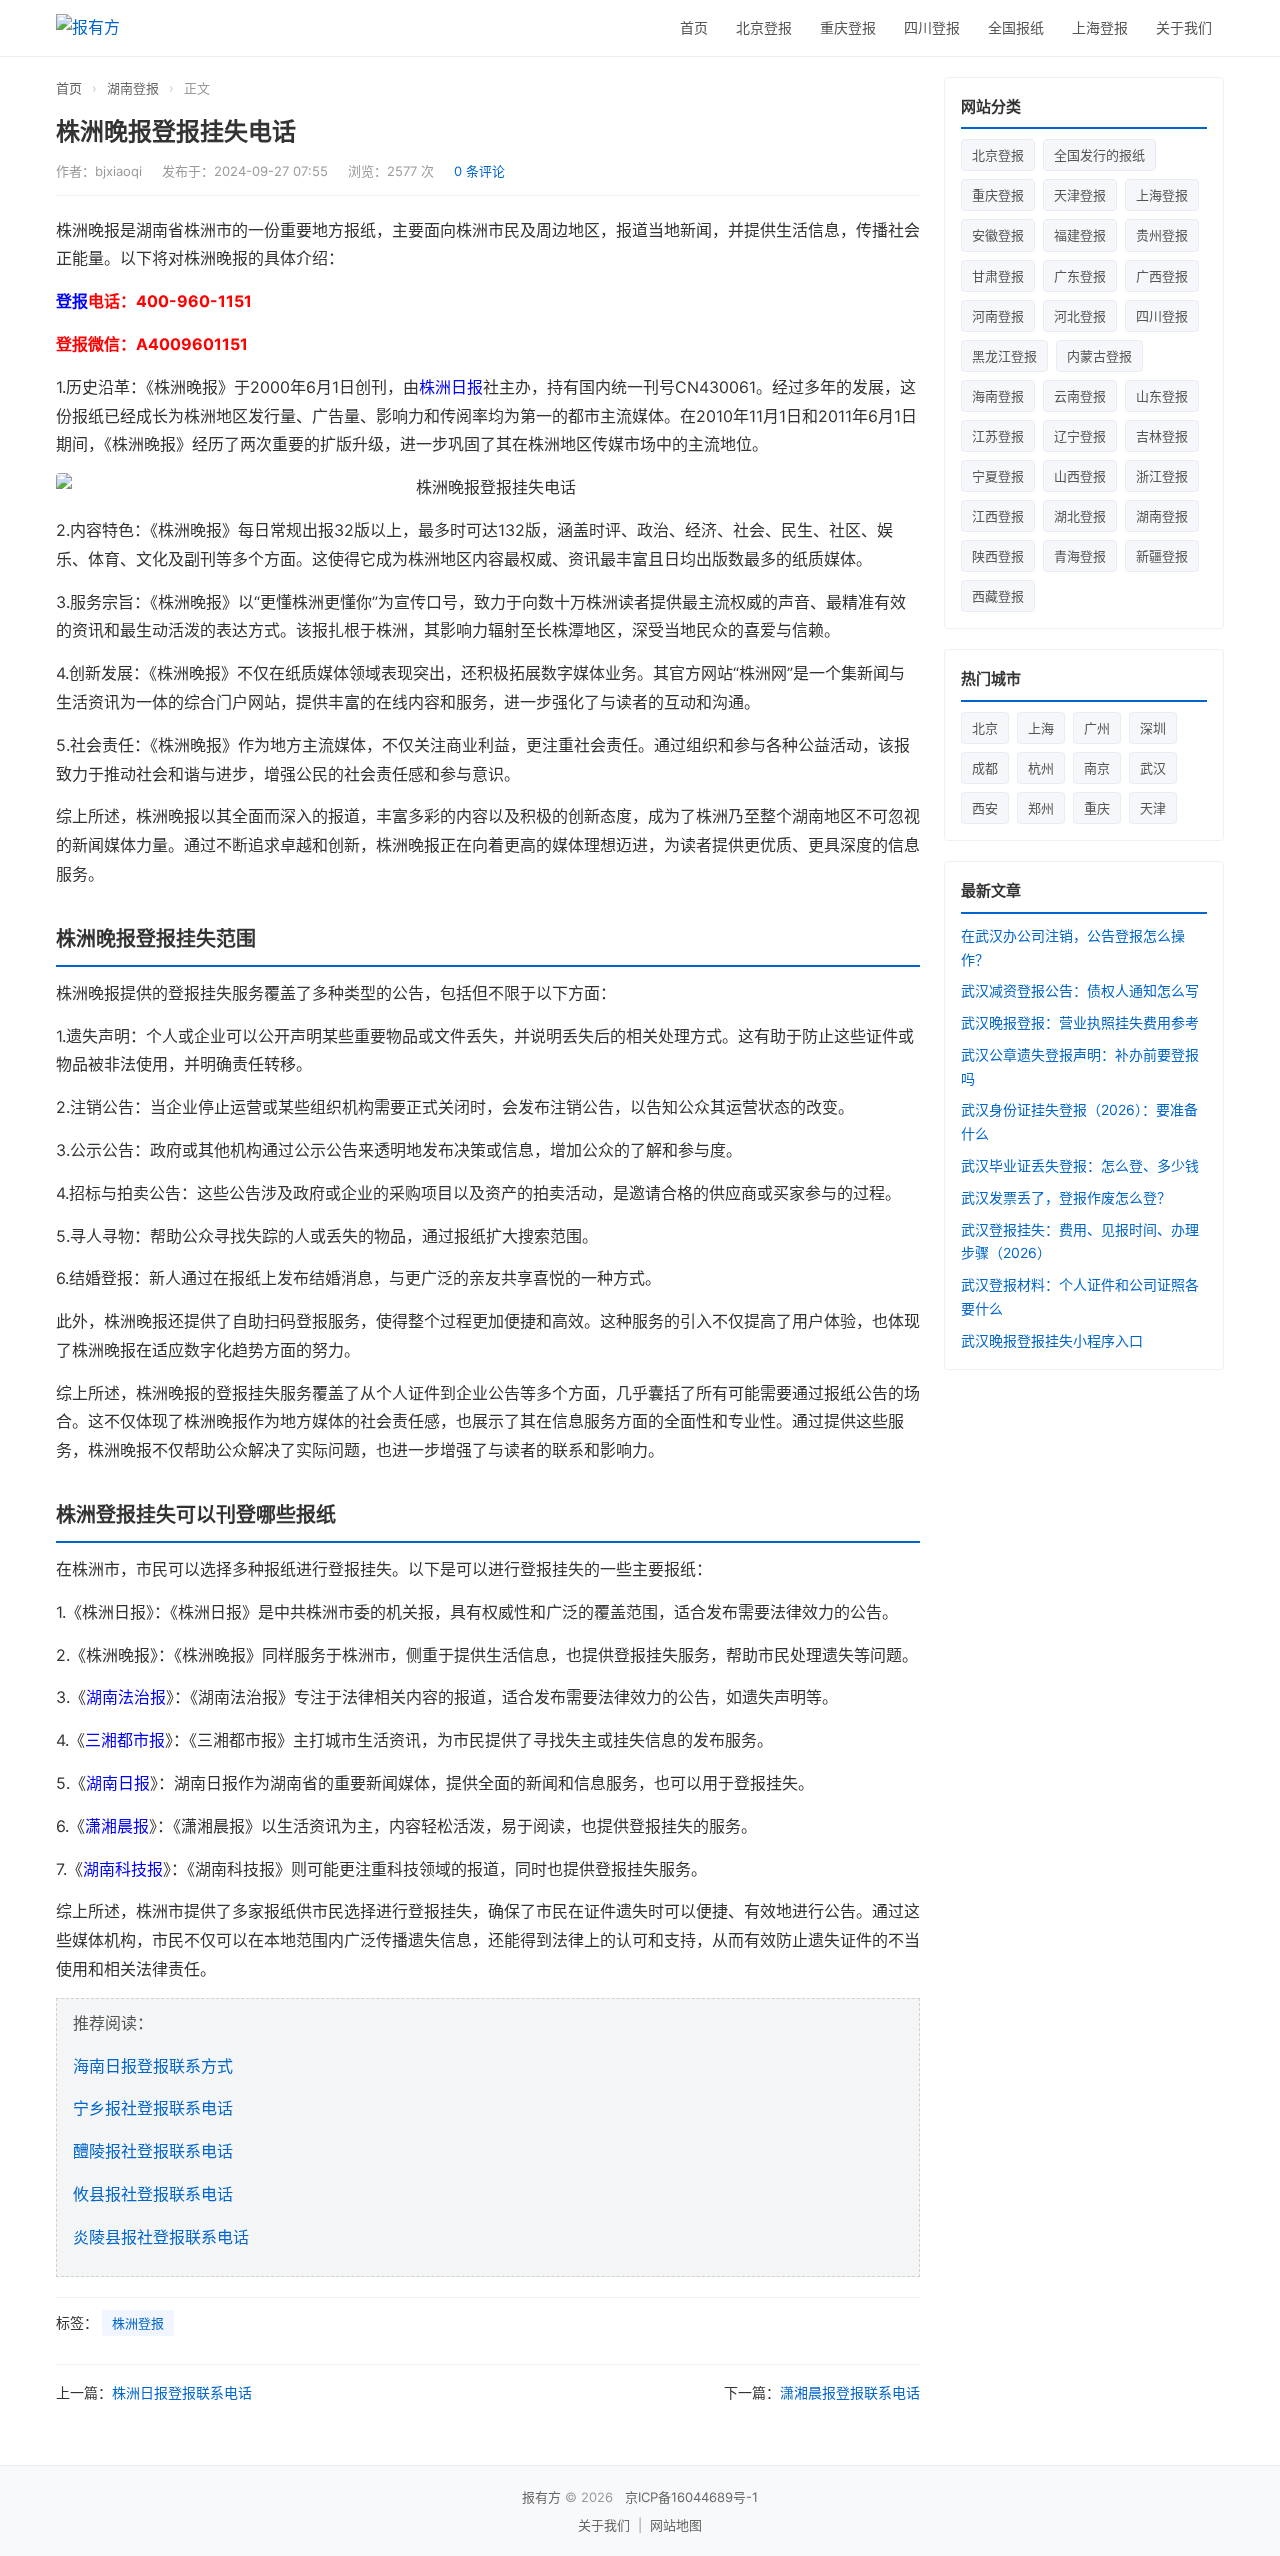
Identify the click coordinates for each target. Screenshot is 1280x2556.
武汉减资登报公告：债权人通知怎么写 (1080, 990)
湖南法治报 (126, 1697)
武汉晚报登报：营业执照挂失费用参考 (1080, 1022)
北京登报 (764, 27)
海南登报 (998, 396)
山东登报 (1162, 396)
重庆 (1097, 808)
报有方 (541, 2497)
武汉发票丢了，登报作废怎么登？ (1066, 1197)
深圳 (1153, 728)
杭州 (1041, 768)
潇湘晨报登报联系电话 (850, 2392)
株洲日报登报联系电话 (182, 2392)
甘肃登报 (998, 276)
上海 (1041, 728)
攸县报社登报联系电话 (153, 2194)
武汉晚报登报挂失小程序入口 (1052, 1340)
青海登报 (1080, 556)
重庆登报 (848, 27)
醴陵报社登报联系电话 (153, 2151)
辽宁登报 (1080, 436)
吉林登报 (1162, 436)
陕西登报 (998, 556)
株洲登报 (138, 2323)
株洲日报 (451, 387)
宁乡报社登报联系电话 (153, 2108)
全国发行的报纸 (1099, 155)
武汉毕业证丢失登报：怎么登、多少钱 (1080, 1165)
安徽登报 (998, 235)
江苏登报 (998, 436)
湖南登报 (133, 88)
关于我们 (1184, 27)
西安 (985, 808)
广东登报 (1080, 276)
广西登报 (1162, 276)
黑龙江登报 (1004, 356)
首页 (694, 27)
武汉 (1153, 768)
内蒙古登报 (1099, 356)
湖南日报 (118, 1783)
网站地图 (676, 2525)
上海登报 (1100, 27)
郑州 (1041, 808)
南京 (1097, 768)
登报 (72, 301)
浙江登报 (1162, 476)
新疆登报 (1162, 556)
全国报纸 (1016, 27)
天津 (1153, 808)
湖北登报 (1080, 516)
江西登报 (998, 516)
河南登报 (998, 316)
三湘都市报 (125, 1740)
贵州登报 (1162, 235)
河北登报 (1080, 316)
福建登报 (1080, 235)
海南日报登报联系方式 (153, 2066)
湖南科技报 (123, 1869)
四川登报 (932, 27)
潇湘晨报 (117, 1826)
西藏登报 (998, 596)
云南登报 (1080, 396)
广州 (1097, 728)
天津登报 (1080, 195)
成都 (985, 768)
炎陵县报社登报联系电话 (161, 2237)
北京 (985, 728)
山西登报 (1080, 476)
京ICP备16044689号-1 (691, 2497)
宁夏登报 (998, 476)
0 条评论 (479, 171)
